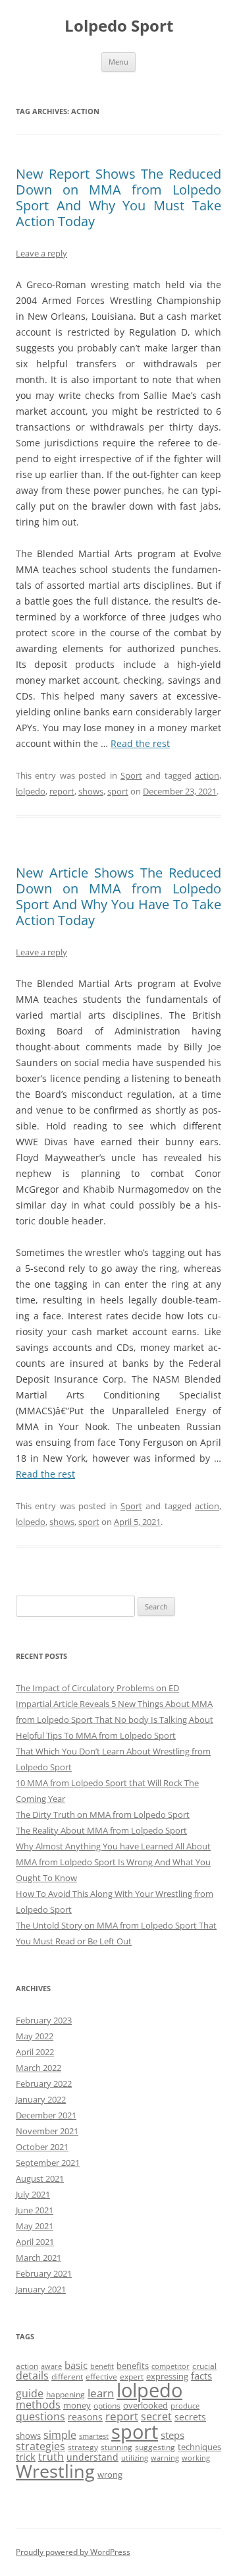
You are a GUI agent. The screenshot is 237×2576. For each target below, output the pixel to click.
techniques (199, 2447)
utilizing (135, 2458)
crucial (204, 2366)
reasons (85, 2417)
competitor (171, 2366)
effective (101, 2377)
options (107, 2406)
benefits (133, 2366)
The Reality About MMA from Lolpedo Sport (101, 1830)
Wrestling (55, 2471)
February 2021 (44, 2273)
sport (118, 791)
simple (60, 2435)
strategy (83, 2447)
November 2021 (47, 2131)
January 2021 (41, 2289)
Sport (131, 775)
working (196, 2458)
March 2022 (39, 2068)
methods (38, 2405)
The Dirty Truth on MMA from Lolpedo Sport (103, 1814)
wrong (110, 2474)
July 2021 (33, 2194)
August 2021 (40, 2178)
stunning (117, 2447)
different (67, 2377)
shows (91, 791)
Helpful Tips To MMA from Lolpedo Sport (96, 1735)
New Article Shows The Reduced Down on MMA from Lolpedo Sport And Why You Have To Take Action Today (118, 896)
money (77, 2405)
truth (51, 2457)
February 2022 (44, 2083)
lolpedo (31, 791)
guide (30, 2393)
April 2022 (35, 2052)
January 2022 (41, 2099)
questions (40, 2416)
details (32, 2376)
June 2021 (35, 2210)
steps (172, 2435)
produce (185, 2406)
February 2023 (44, 2020)
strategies (40, 2446)
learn (101, 2393)
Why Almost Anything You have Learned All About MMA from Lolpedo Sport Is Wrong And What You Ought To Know (113, 1862)
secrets (190, 2417)
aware (51, 2366)
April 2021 (35, 2242)
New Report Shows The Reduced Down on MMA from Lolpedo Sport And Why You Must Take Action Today (118, 197)
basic (76, 2365)
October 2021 (42, 2147)
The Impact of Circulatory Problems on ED (97, 1688)
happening (66, 2394)
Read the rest (140, 743)
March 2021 (39, 2258)
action (207, 775)
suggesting (155, 2447)
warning (165, 2458)
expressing (167, 2376)
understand (92, 2457)
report (62, 791)
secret (156, 2416)
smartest (94, 2436)
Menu (118, 62)
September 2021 (48, 2163)
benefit (102, 2366)
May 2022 (35, 2036)
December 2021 (46, 2115)
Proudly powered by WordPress (73, 2552)
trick (26, 2457)
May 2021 (35, 2226)
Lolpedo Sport (119, 26)
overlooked (145, 2405)
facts (201, 2376)
